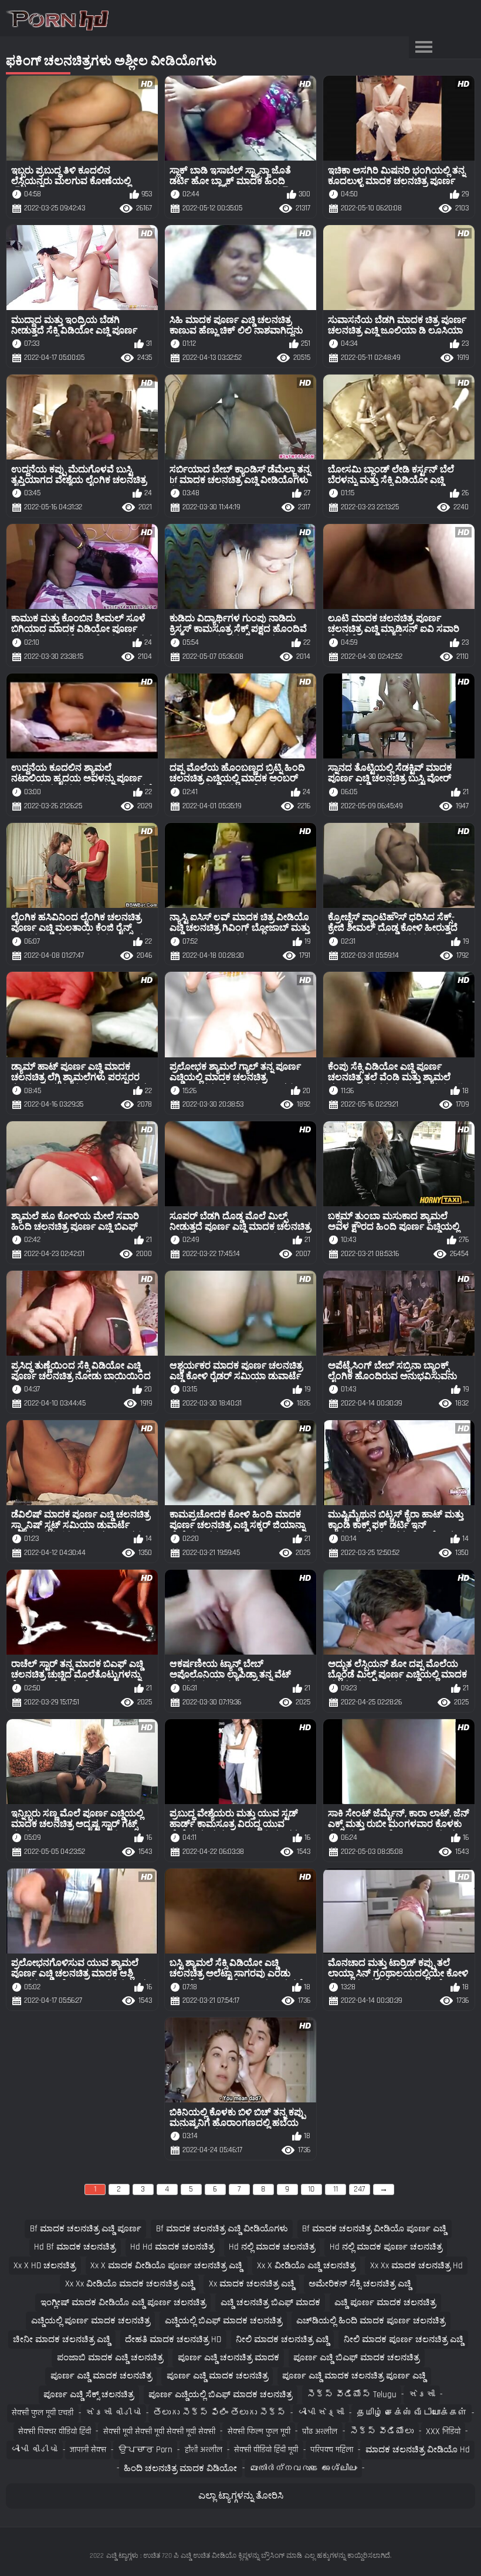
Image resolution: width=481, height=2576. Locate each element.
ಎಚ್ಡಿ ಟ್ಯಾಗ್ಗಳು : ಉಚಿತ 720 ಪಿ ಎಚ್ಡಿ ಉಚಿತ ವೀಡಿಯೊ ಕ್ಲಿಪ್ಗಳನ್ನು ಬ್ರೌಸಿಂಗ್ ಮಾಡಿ (204, 2556)
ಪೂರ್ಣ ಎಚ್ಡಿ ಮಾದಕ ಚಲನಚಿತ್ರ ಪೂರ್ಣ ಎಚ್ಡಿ (354, 2376)
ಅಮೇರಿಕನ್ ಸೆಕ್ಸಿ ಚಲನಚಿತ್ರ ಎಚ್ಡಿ (360, 2284)
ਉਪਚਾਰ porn (145, 2450)
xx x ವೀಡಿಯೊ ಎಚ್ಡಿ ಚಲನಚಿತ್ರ (306, 2266)
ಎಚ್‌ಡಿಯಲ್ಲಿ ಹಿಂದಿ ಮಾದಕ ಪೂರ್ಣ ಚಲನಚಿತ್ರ (371, 2321)
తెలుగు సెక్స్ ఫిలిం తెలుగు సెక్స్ (219, 2413)
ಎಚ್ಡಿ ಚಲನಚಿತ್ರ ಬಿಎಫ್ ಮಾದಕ (270, 2303)
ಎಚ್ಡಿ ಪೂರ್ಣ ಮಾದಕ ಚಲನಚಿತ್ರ (385, 2303)
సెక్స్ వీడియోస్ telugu (352, 2395)
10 (311, 2189)
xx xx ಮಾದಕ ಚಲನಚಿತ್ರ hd (416, 2266)
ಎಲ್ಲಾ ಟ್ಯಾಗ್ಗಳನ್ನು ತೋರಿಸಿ (241, 2496)
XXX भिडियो (443, 2432)
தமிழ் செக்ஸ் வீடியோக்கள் (412, 2413)
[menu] (424, 47)
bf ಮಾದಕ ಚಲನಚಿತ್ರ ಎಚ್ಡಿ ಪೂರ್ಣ (86, 2229)
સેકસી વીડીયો (113, 2413)
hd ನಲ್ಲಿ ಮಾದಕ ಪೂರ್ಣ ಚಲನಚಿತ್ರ (386, 2247)
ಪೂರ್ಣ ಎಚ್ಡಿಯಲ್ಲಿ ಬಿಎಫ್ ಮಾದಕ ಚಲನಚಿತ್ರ (220, 2395)
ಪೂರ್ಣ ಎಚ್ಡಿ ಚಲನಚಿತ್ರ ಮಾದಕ (228, 2358)
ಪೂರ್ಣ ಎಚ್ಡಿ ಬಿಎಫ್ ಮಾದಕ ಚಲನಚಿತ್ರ (356, 2358)
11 (336, 2189)
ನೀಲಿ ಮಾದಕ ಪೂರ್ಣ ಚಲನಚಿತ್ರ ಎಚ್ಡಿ (404, 2340)
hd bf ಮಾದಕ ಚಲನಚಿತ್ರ (75, 2247)
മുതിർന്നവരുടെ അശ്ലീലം (303, 2468)
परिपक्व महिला (332, 2450)
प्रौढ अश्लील (320, 2432)
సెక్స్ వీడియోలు (382, 2432)
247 (359, 2189)
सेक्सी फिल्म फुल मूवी (259, 2432)
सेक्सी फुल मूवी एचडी (43, 2413)
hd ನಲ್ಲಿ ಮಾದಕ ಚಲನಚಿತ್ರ (272, 2247)
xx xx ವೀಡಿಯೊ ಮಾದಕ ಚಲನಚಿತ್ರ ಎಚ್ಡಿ (130, 2284)
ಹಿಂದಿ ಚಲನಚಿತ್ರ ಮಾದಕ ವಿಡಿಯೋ (180, 2468)
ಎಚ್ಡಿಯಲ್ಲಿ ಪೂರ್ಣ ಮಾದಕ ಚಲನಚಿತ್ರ (91, 2321)
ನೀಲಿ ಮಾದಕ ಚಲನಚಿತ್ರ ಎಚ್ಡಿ (282, 2340)
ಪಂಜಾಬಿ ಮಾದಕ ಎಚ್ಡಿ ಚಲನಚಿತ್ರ (110, 2358)
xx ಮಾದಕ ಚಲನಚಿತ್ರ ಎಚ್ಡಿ (252, 2284)
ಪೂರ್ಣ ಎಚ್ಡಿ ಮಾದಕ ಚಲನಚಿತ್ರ (101, 2376)
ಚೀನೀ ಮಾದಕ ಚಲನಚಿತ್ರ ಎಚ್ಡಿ (62, 2340)
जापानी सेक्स (88, 2450)
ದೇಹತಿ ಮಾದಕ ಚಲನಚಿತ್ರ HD (173, 2340)
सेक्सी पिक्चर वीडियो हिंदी (55, 2432)
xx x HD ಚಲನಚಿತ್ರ (45, 2266)
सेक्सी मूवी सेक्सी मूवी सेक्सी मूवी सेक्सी (159, 2432)
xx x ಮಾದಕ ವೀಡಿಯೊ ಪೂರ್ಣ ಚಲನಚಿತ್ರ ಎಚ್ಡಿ (166, 2266)
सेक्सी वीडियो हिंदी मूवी (266, 2450)
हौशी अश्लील (204, 2450)
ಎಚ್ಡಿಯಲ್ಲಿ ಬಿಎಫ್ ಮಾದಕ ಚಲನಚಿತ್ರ (223, 2321)
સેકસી (422, 2395)
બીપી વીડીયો (34, 2450)
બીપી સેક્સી (321, 2413)
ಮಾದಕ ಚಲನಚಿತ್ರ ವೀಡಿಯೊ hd (418, 2450)
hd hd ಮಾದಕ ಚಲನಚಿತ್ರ (172, 2247)
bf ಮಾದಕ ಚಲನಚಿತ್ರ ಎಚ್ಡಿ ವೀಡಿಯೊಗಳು (222, 2229)
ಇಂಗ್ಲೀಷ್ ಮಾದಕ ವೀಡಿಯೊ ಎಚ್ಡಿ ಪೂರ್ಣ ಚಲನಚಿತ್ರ (123, 2303)
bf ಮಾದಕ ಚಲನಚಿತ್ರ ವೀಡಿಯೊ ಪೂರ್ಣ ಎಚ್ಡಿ (374, 2229)
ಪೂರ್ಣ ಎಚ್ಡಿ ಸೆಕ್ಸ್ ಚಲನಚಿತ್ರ (89, 2395)
